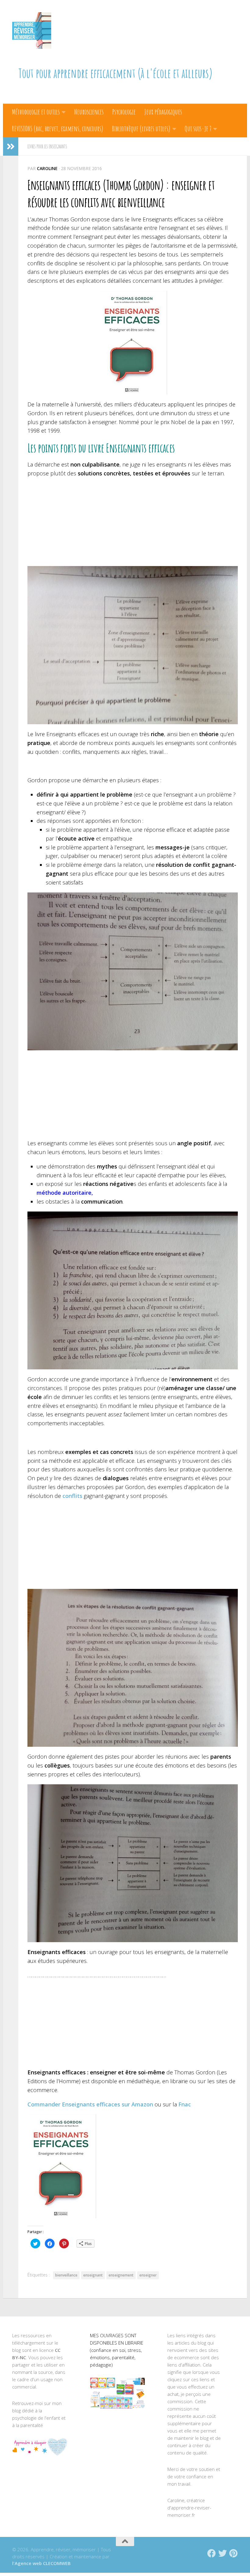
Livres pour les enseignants (47, 147)
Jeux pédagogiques (163, 112)
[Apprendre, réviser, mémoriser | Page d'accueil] (32, 31)
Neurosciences (89, 112)
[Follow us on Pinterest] (234, 2553)
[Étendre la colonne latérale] (11, 147)
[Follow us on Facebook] (212, 2553)
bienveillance (66, 2275)
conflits (72, 1496)
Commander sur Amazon (90, 2104)
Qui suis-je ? (198, 129)
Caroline (47, 168)
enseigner (148, 2275)
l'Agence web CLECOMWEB (41, 2563)
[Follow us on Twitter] (223, 2553)
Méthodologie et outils (36, 112)
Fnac (185, 2104)
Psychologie (124, 112)
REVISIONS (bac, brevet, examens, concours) (58, 129)
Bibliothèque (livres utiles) (141, 129)
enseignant (93, 2275)
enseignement (121, 2275)
